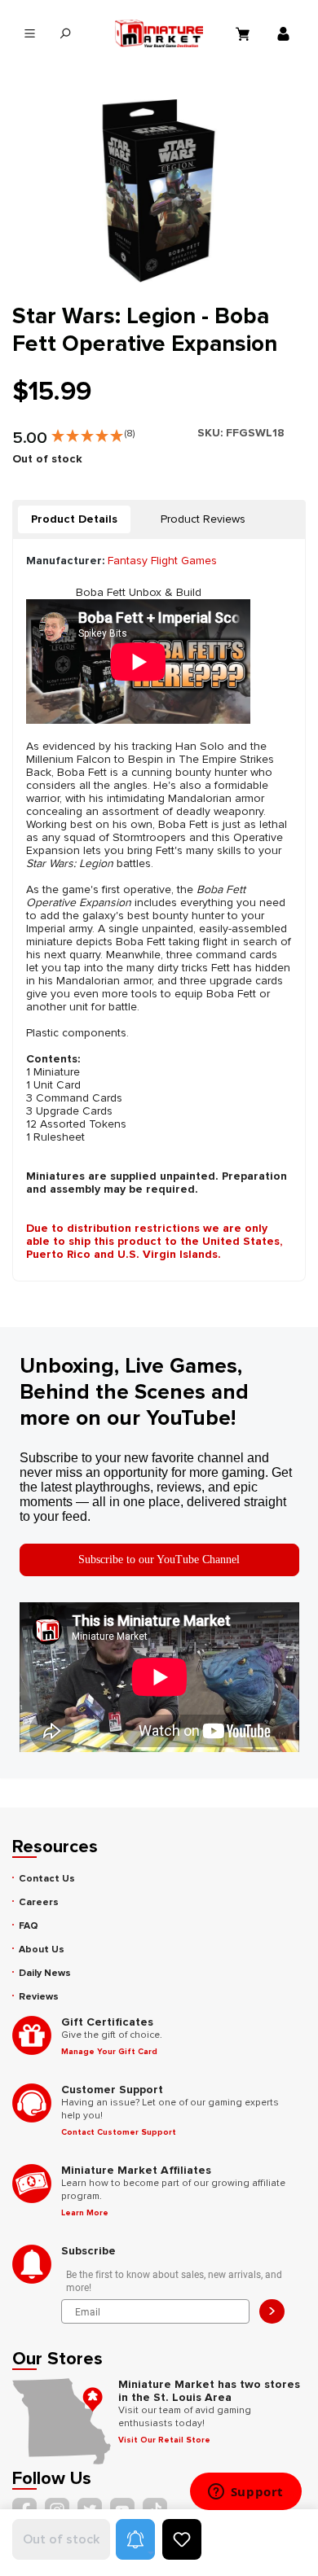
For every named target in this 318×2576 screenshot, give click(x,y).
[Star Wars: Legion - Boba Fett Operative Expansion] (159, 191)
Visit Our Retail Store (164, 2440)
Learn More (85, 2213)
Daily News (45, 1973)
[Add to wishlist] (182, 2539)
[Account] (285, 33)
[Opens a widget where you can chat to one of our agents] (245, 2493)
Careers (39, 1902)
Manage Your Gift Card (109, 2052)
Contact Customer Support (119, 2132)
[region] (159, 191)
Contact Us (47, 1879)
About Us (42, 1950)
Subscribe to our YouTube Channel (159, 1560)
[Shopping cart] (245, 33)
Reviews (39, 1997)
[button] (93, 432)
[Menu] (30, 34)
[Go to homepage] (159, 33)
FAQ (29, 1926)
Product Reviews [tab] (203, 519)
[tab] (74, 519)
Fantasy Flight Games (162, 561)
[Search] (65, 34)
